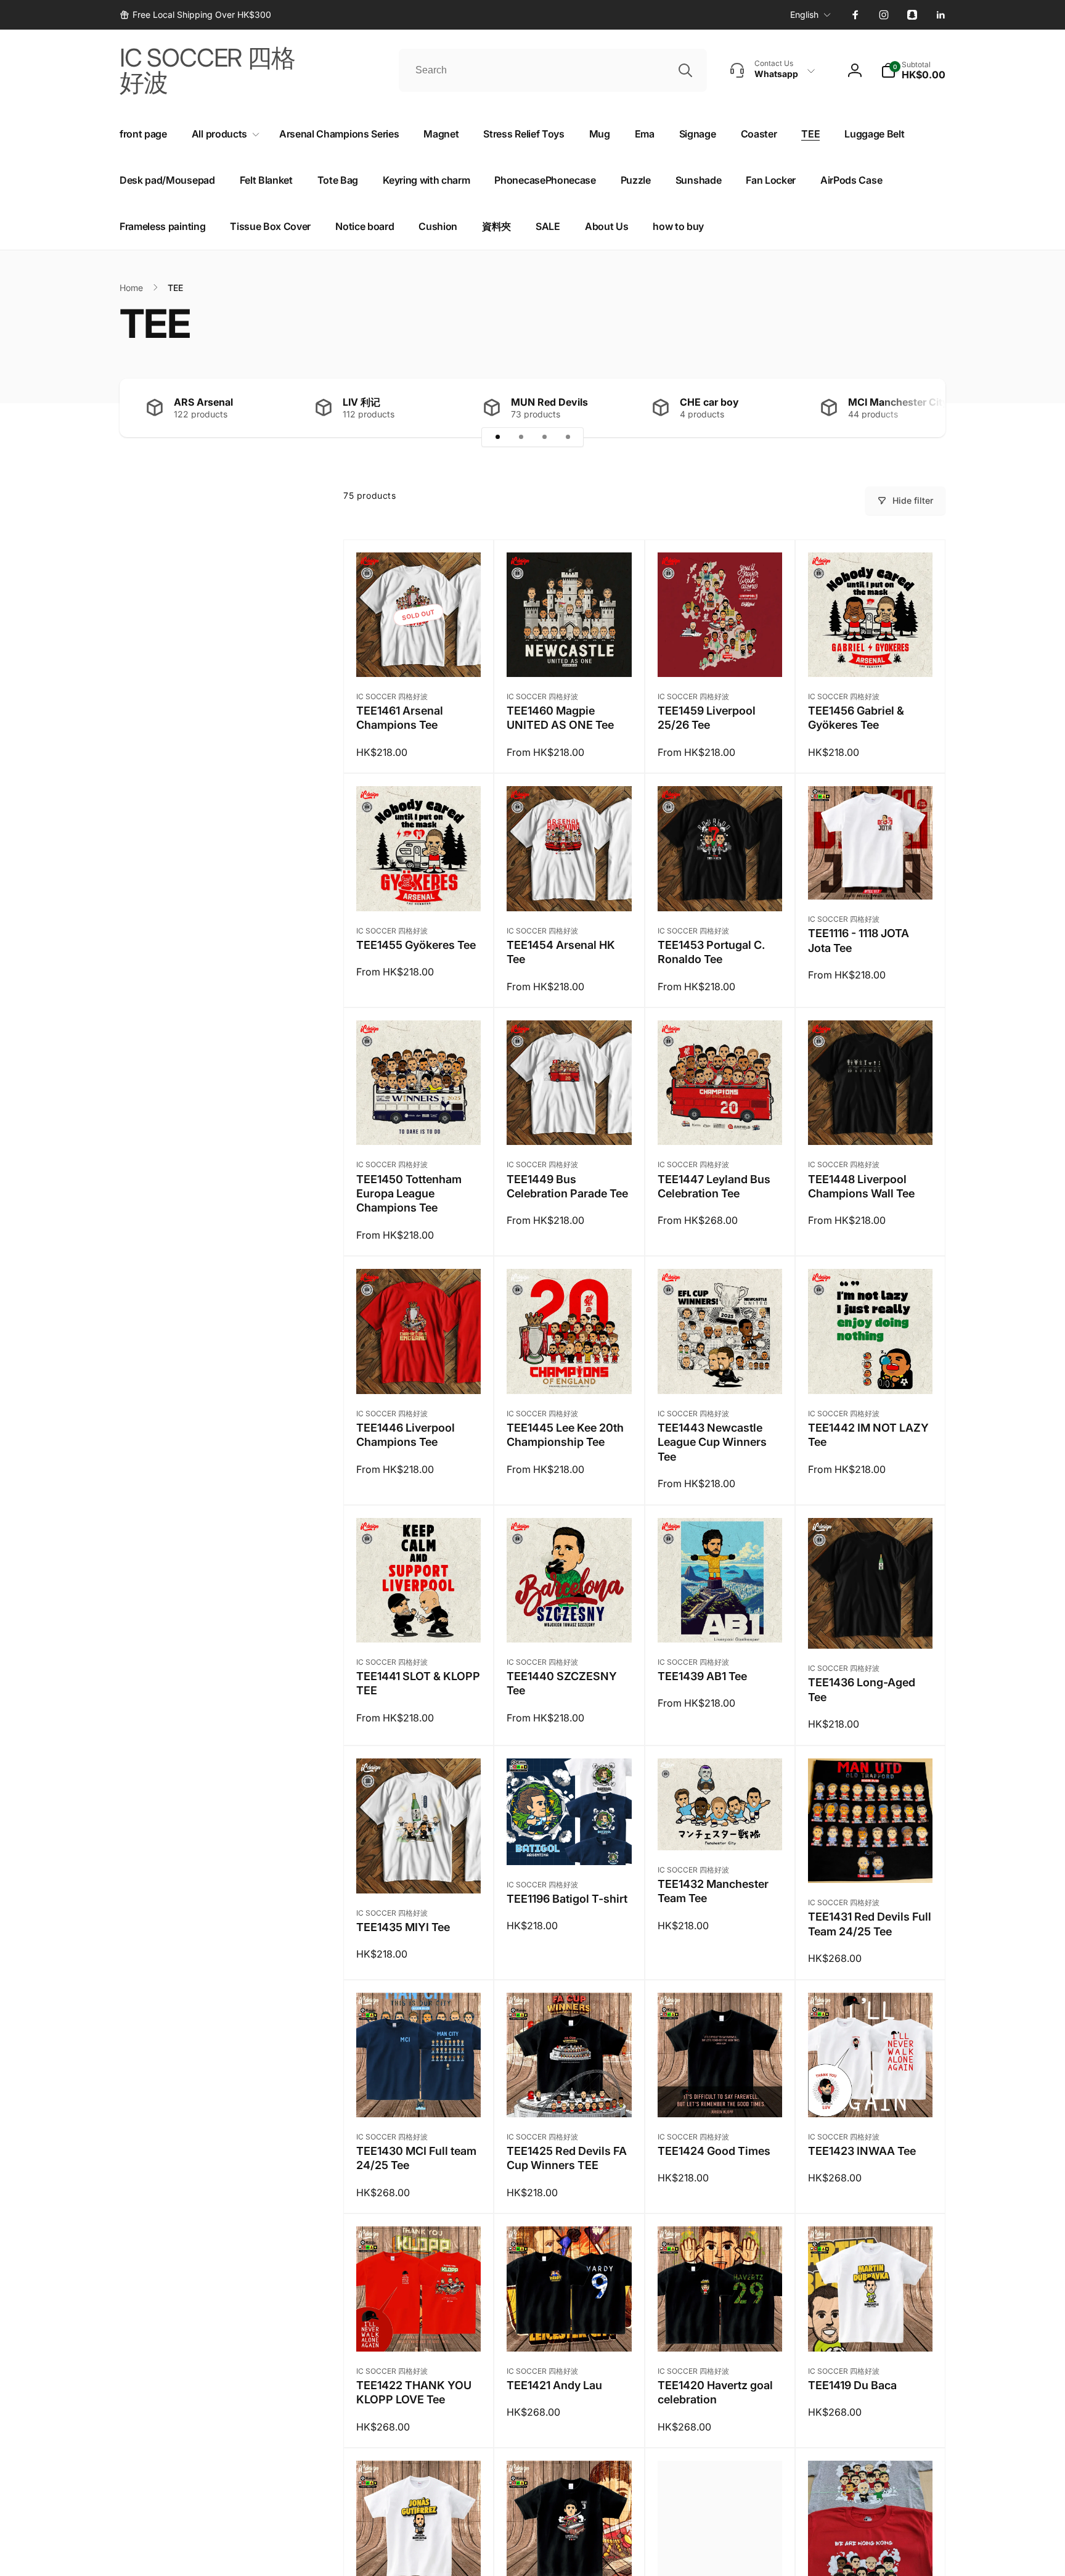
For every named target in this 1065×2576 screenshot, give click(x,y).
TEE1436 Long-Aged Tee (862, 1689)
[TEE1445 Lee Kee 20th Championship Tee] (569, 1371)
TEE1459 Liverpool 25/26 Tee (707, 718)
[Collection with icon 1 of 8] (497, 437)
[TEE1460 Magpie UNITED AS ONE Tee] (569, 654)
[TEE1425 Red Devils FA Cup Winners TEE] (569, 2094)
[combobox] (553, 70)
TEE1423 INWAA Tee (862, 2151)
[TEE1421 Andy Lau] (569, 2329)
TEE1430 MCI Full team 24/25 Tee (416, 2158)
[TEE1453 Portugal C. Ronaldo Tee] (720, 888)
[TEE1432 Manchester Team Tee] (720, 1827)
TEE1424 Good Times (714, 2151)
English (804, 14)
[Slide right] (915, 408)
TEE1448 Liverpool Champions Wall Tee (861, 1186)
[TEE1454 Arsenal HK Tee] (569, 888)
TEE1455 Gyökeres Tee (416, 945)
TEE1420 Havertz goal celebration (715, 2392)
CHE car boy (709, 402)
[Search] (685, 70)
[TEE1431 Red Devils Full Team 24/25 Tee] (871, 1860)
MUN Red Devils (549, 402)
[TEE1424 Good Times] (720, 2094)
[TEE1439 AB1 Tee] (720, 1620)
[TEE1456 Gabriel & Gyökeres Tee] (871, 654)
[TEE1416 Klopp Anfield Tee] (720, 2562)
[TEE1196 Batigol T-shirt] (569, 1842)
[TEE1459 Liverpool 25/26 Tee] (720, 654)
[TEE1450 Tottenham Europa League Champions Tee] (419, 1122)
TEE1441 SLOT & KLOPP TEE (418, 1683)
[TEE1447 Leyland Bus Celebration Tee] (720, 1122)
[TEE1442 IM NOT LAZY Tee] (871, 1371)
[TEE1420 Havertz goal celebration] (720, 2329)
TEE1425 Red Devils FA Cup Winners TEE (567, 2158)
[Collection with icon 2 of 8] (521, 437)
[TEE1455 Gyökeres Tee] (419, 888)
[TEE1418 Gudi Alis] (419, 2562)
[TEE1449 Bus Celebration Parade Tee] (569, 1122)
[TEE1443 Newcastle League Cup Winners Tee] (720, 1371)
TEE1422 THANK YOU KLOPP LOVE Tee (414, 2392)
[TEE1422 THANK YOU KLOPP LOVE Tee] (419, 2329)
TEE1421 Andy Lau (554, 2385)
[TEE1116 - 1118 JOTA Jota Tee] (871, 877)
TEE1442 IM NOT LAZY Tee (868, 1435)
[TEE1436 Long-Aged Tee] (871, 1626)
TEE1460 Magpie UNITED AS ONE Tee (560, 718)
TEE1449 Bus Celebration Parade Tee (567, 1186)
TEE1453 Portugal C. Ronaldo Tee (711, 952)
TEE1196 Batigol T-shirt (567, 1899)
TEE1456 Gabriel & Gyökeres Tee (856, 718)
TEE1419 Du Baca (852, 2385)
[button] (913, 70)
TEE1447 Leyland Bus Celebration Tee (714, 1186)
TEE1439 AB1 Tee (702, 1676)
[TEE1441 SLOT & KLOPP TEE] (419, 1620)
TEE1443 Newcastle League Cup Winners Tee (712, 1442)
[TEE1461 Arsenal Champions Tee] (419, 654)
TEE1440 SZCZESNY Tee (562, 1683)
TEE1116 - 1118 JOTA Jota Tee (859, 940)
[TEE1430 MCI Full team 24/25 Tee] (419, 2094)
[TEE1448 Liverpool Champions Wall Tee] (871, 1122)
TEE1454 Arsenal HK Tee (561, 952)
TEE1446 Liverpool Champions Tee (406, 1435)
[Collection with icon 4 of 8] (568, 437)
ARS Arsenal (203, 402)
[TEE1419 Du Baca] (871, 2329)
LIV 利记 (361, 402)
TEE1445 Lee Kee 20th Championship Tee (565, 1435)
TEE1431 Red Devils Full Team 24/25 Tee (870, 1924)
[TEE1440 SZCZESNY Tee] (569, 1620)
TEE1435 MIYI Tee (403, 1927)
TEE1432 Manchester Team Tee (713, 1891)
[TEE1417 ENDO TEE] (569, 2562)
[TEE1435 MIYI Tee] (419, 1871)
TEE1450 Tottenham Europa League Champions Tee (409, 1194)
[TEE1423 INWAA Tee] (871, 2094)
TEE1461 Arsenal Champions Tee (400, 718)
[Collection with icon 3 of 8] (544, 437)
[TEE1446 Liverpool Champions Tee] (419, 1371)
